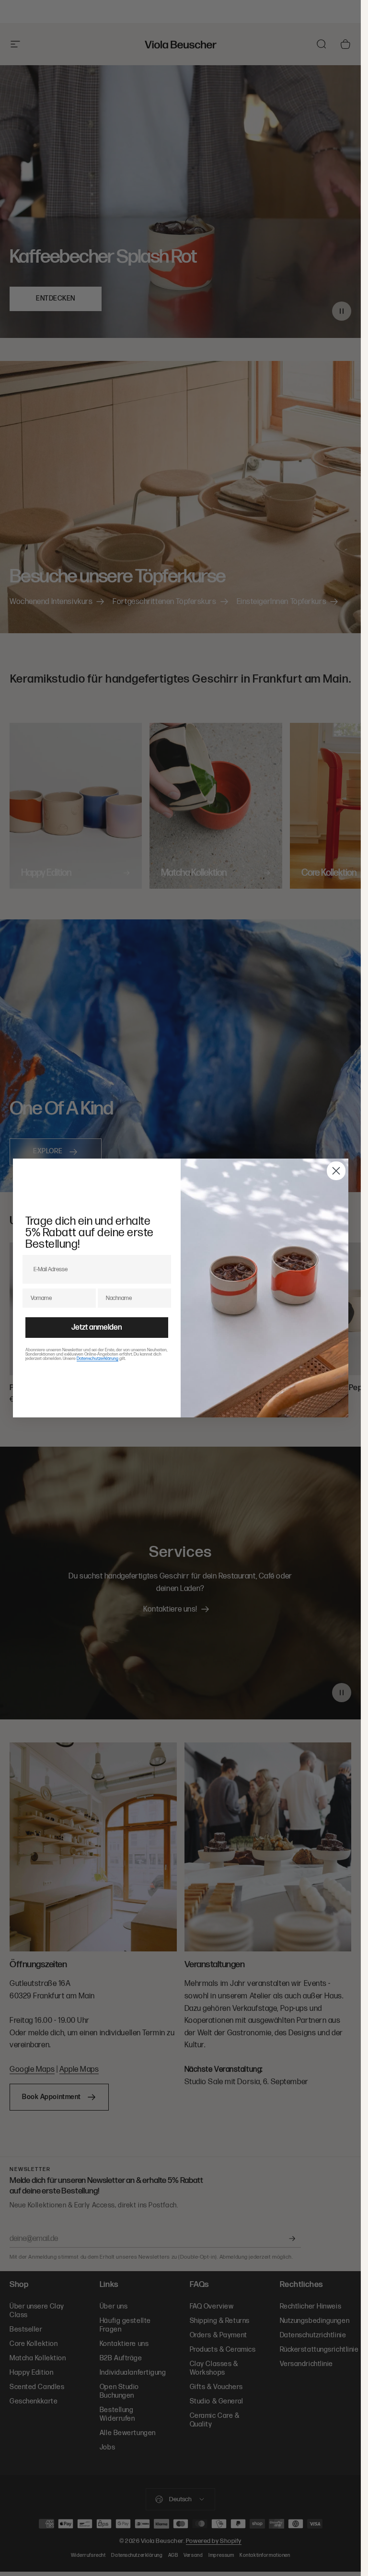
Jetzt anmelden (97, 1328)
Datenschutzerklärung (98, 1359)
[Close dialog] (336, 1171)
